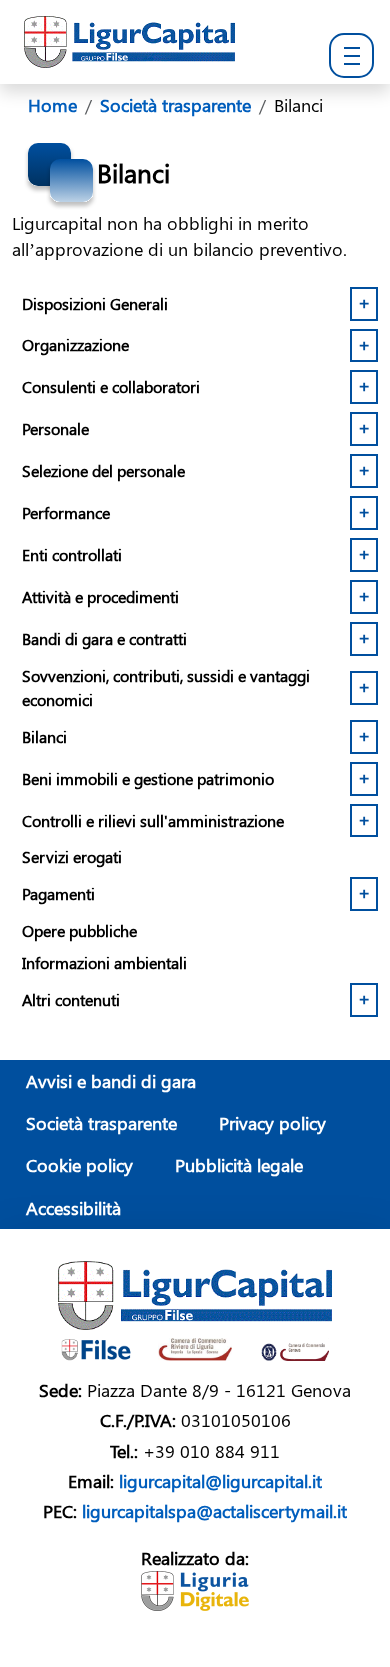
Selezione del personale (103, 470)
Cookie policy (79, 1164)
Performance (66, 512)
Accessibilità (73, 1207)
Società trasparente (101, 1122)
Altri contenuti (71, 999)
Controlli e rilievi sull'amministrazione (153, 820)
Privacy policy (272, 1122)
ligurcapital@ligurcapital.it (220, 1480)
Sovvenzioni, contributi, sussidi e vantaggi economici (166, 687)
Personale (55, 428)
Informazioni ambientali (104, 962)
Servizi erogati (72, 856)
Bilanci (44, 736)
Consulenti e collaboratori (111, 386)
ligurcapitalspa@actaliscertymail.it (214, 1510)
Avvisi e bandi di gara (111, 1080)
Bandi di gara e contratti (104, 638)
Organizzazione (75, 344)
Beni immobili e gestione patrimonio (148, 778)
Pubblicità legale (239, 1164)
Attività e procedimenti (100, 596)
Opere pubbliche (79, 930)
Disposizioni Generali (95, 303)
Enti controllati (72, 554)
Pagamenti (58, 893)
